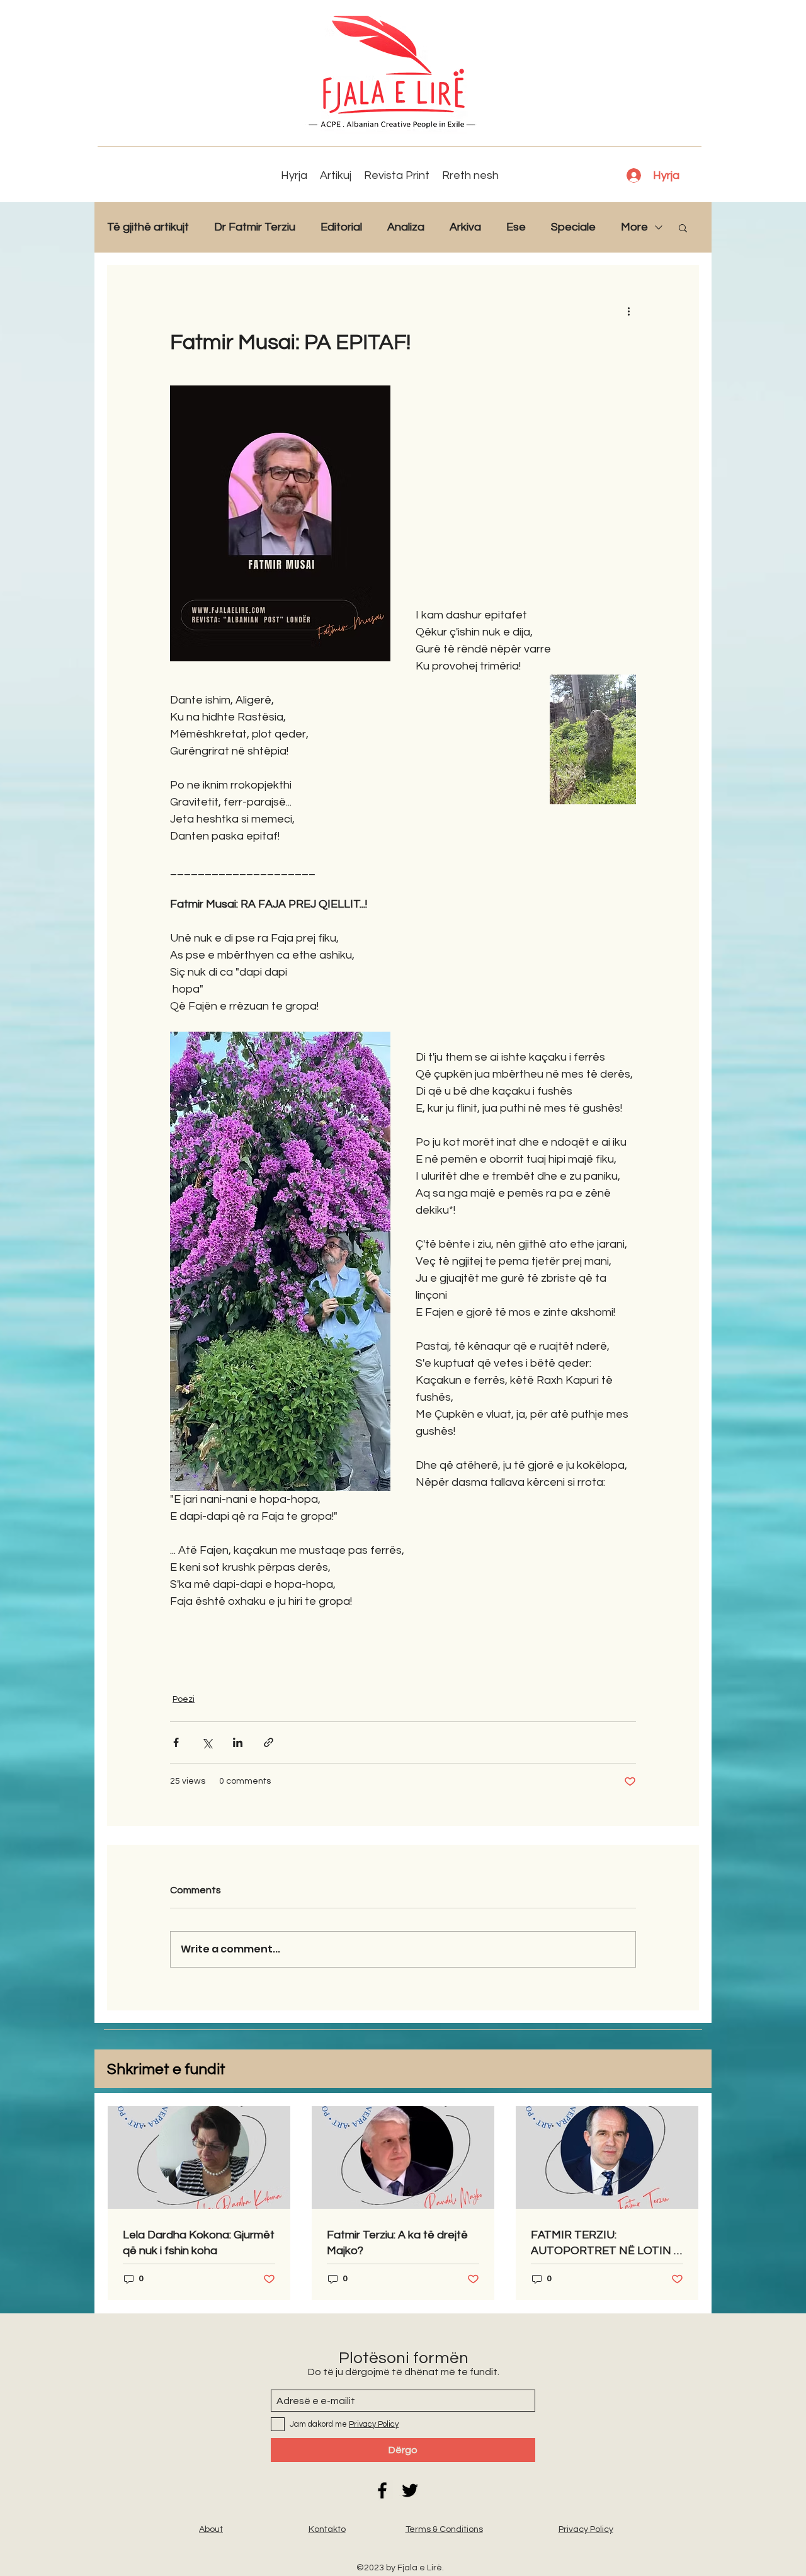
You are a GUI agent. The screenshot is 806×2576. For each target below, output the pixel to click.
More (634, 227)
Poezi (184, 1699)
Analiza (406, 227)
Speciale (573, 227)
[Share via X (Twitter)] (207, 1742)
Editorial (341, 227)
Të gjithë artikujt (148, 227)
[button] (683, 227)
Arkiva (465, 227)
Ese (516, 227)
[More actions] (628, 311)
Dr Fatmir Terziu (255, 227)
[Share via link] (269, 1742)
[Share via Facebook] (176, 1742)
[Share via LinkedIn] (238, 1742)
